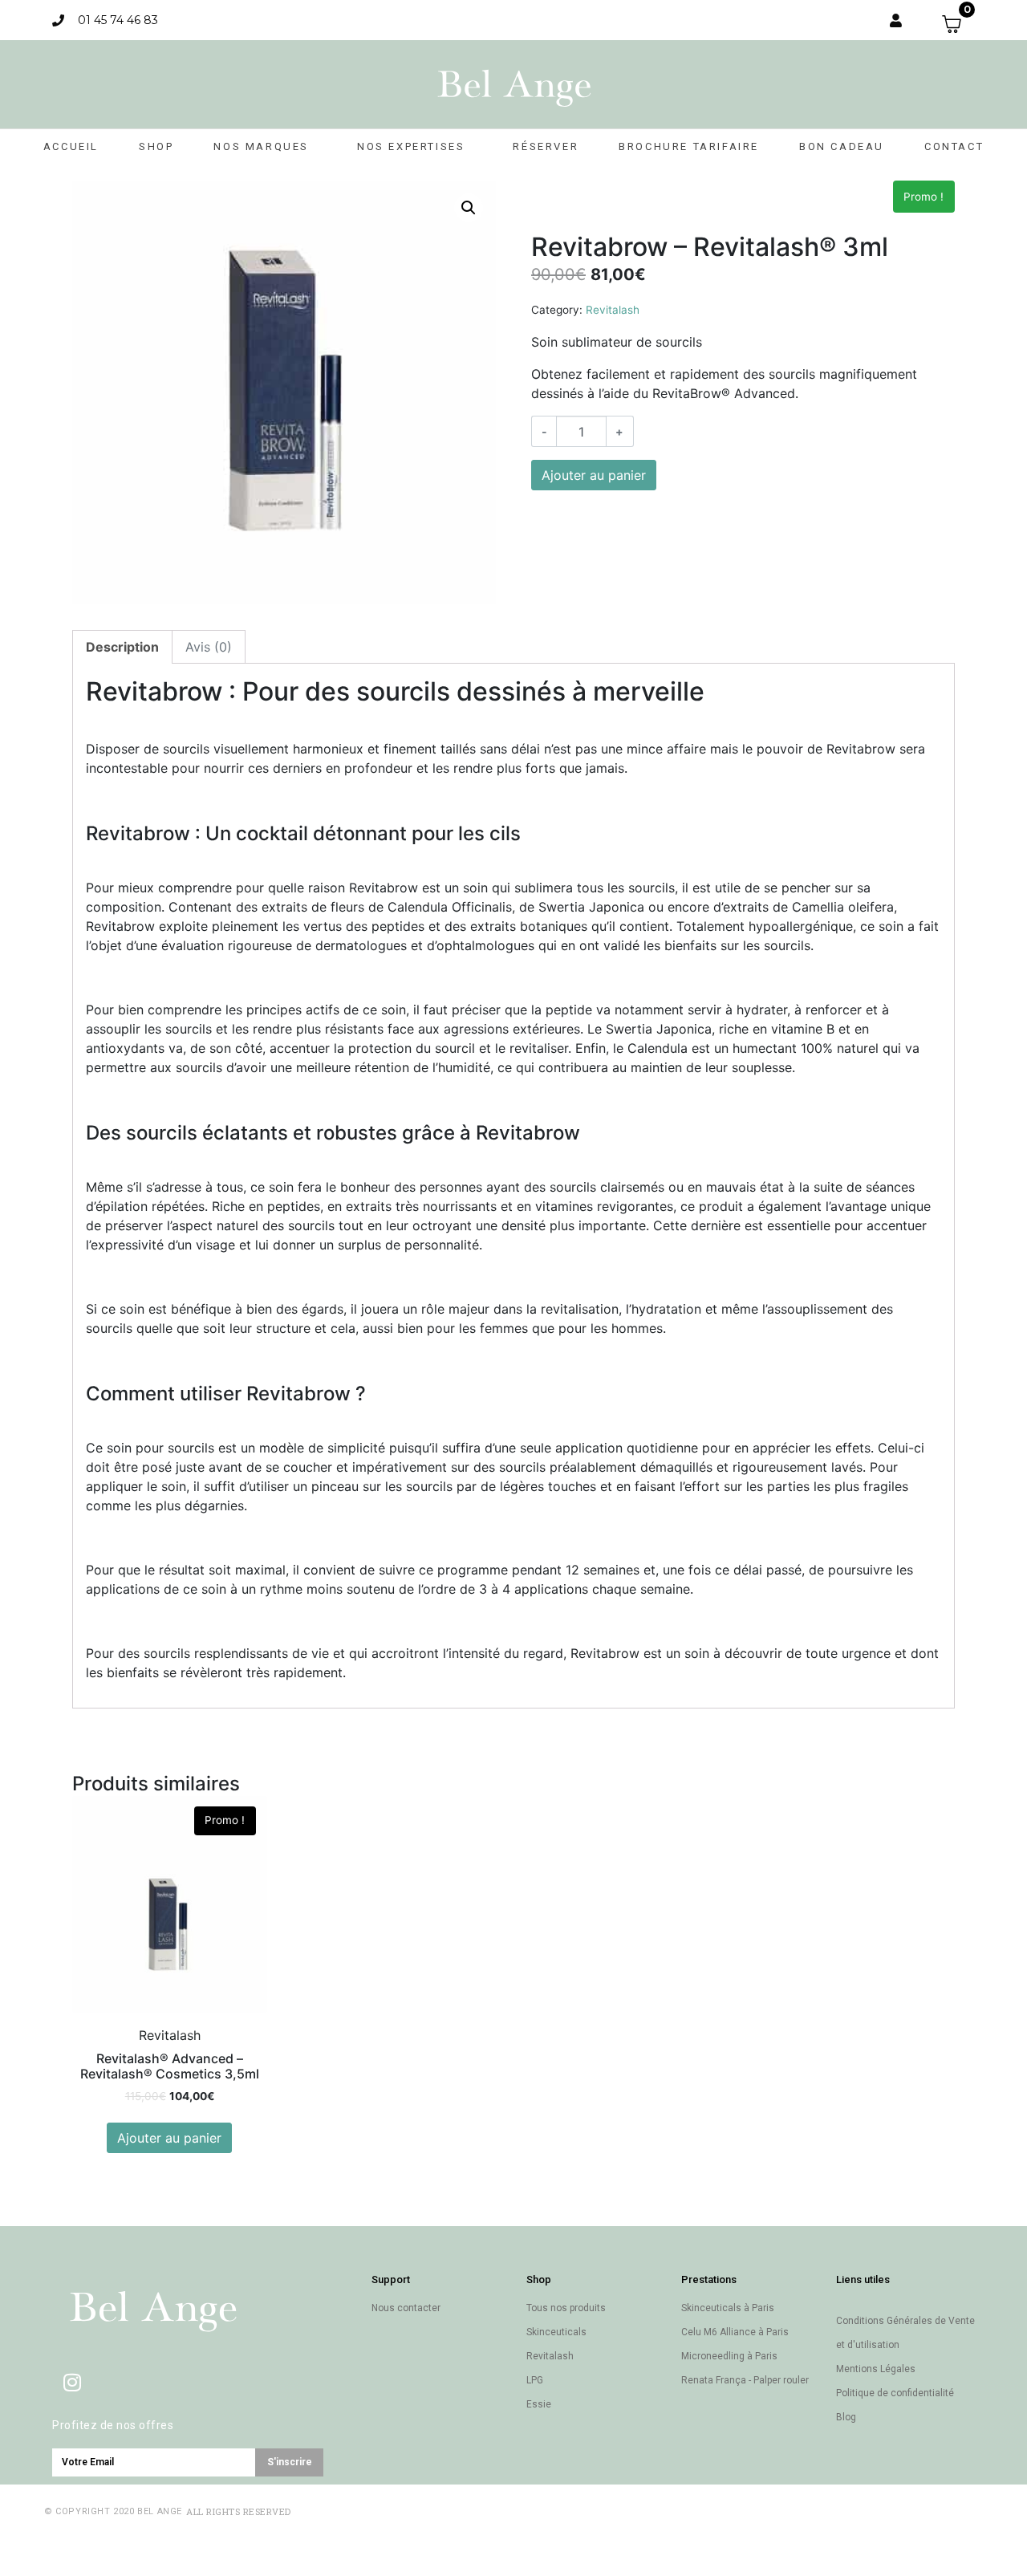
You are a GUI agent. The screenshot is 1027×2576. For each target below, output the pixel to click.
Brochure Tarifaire (689, 146)
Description (122, 647)
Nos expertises (411, 146)
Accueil (71, 146)
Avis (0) (209, 647)
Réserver (546, 146)
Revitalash (613, 310)
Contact (954, 146)
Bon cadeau (842, 146)
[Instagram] (72, 2382)
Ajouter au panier (594, 475)
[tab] (122, 647)
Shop (156, 146)
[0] (958, 24)
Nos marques (261, 146)
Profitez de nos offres (113, 2425)
